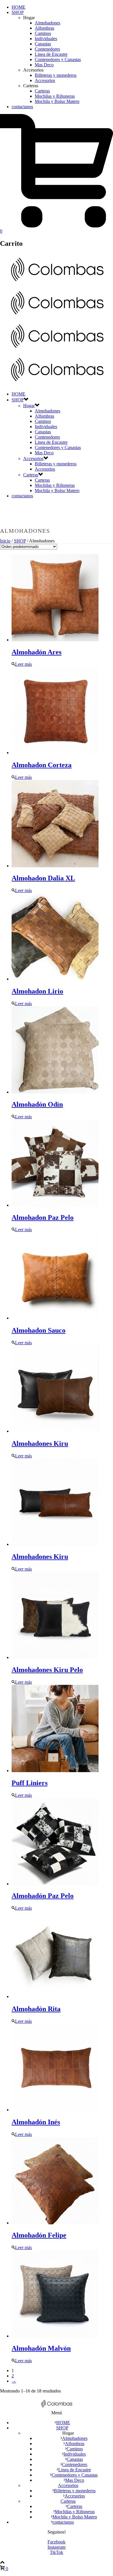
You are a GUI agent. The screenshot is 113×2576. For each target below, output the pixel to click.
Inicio (5, 541)
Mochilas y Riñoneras (55, 96)
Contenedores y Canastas (58, 59)
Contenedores (47, 49)
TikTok (57, 2552)
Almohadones (48, 23)
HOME (19, 7)
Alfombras (44, 28)
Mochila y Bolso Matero (57, 101)
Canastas (43, 44)
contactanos (22, 107)
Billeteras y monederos (56, 75)
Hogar (29, 406)
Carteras (42, 91)
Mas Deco (44, 65)
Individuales (46, 39)
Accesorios (45, 80)
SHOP (18, 12)
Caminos (43, 33)
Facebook (57, 2542)
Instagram (57, 2547)
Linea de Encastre (51, 54)
